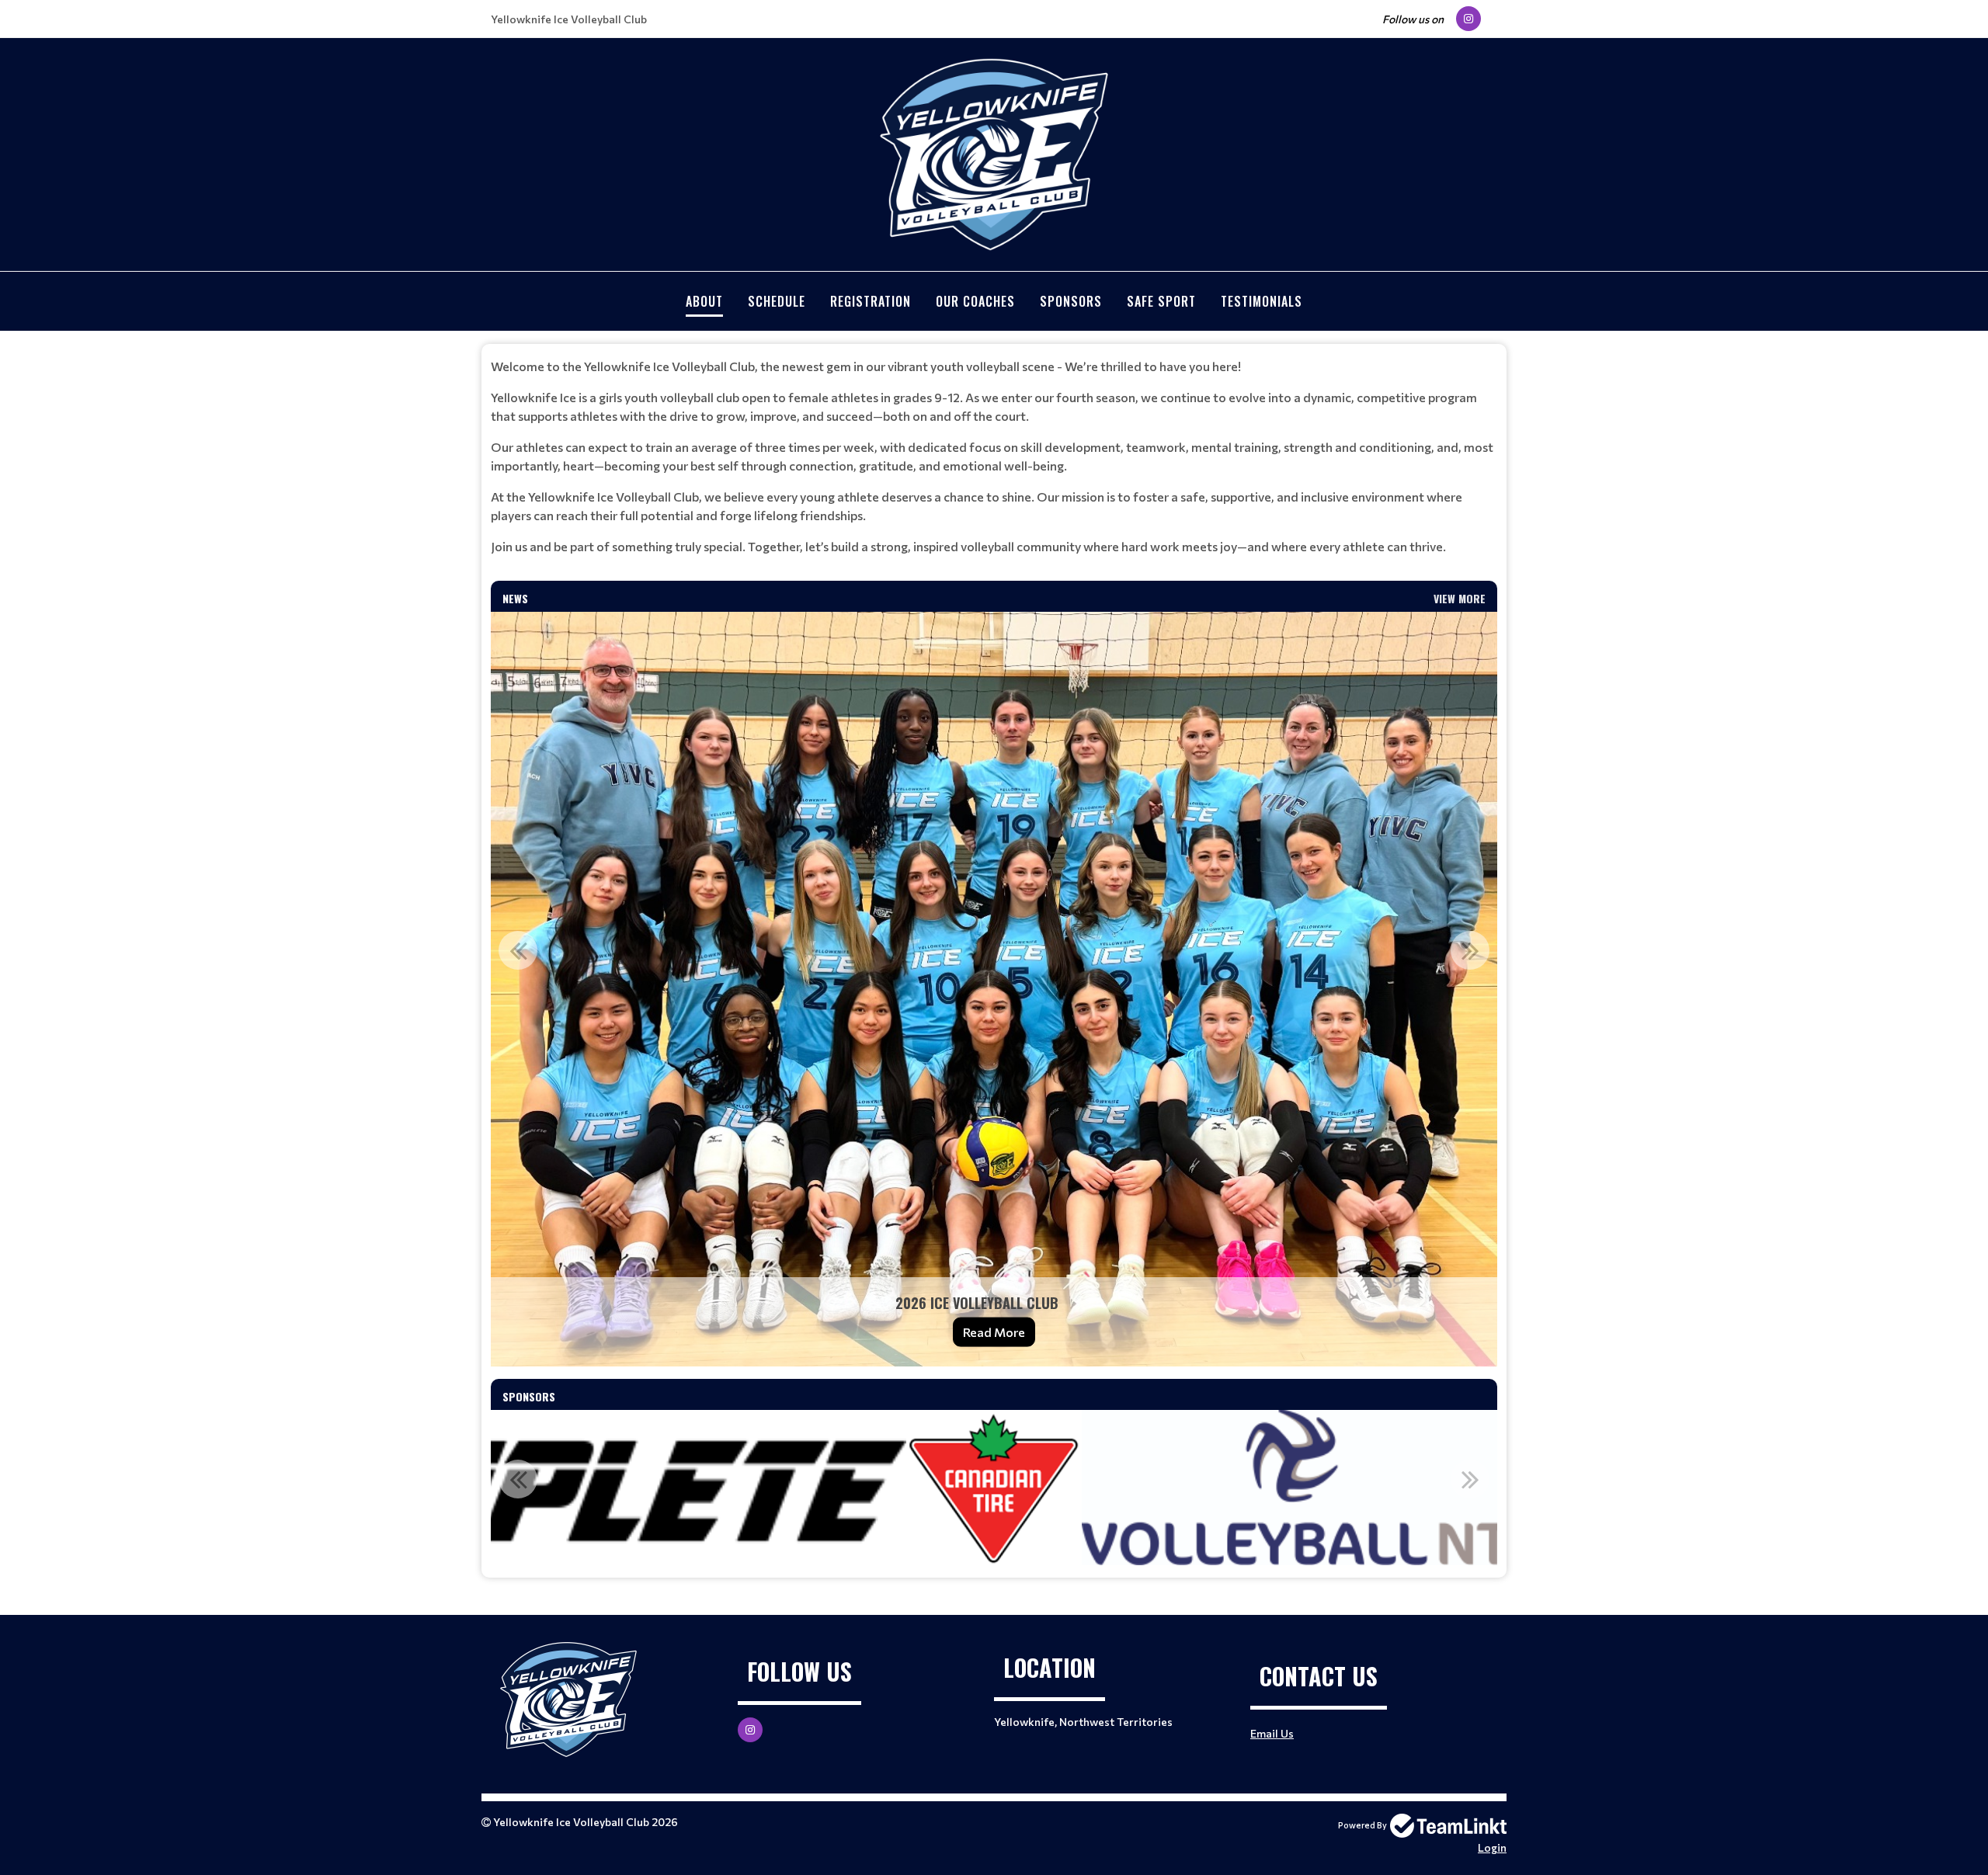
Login (1492, 1847)
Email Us (1272, 1733)
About (704, 301)
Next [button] (1470, 950)
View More (1460, 598)
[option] (994, 989)
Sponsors (1071, 301)
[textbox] (994, 457)
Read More (994, 1332)
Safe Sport (1161, 301)
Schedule (777, 301)
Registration (871, 301)
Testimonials (1262, 301)
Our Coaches (975, 301)
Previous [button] (518, 950)
